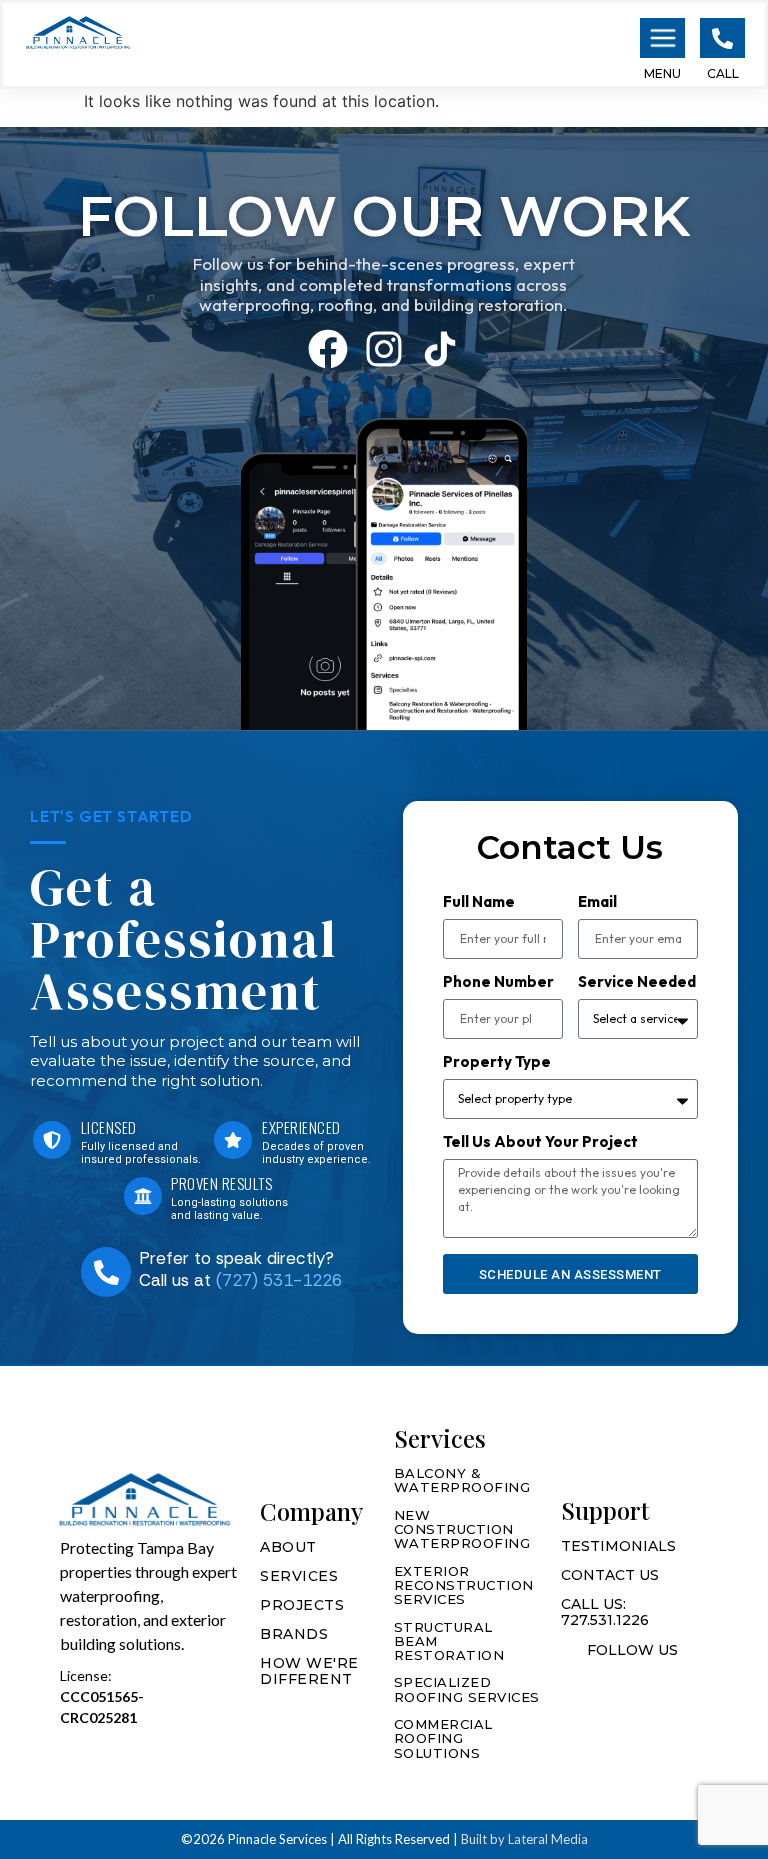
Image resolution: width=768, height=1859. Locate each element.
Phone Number (498, 982)
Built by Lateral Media (524, 1839)
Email (597, 902)
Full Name (479, 902)
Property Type (497, 1062)
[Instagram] (384, 349)
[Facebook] (328, 349)
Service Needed (637, 982)
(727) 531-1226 (279, 1280)
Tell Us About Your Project (540, 1142)
